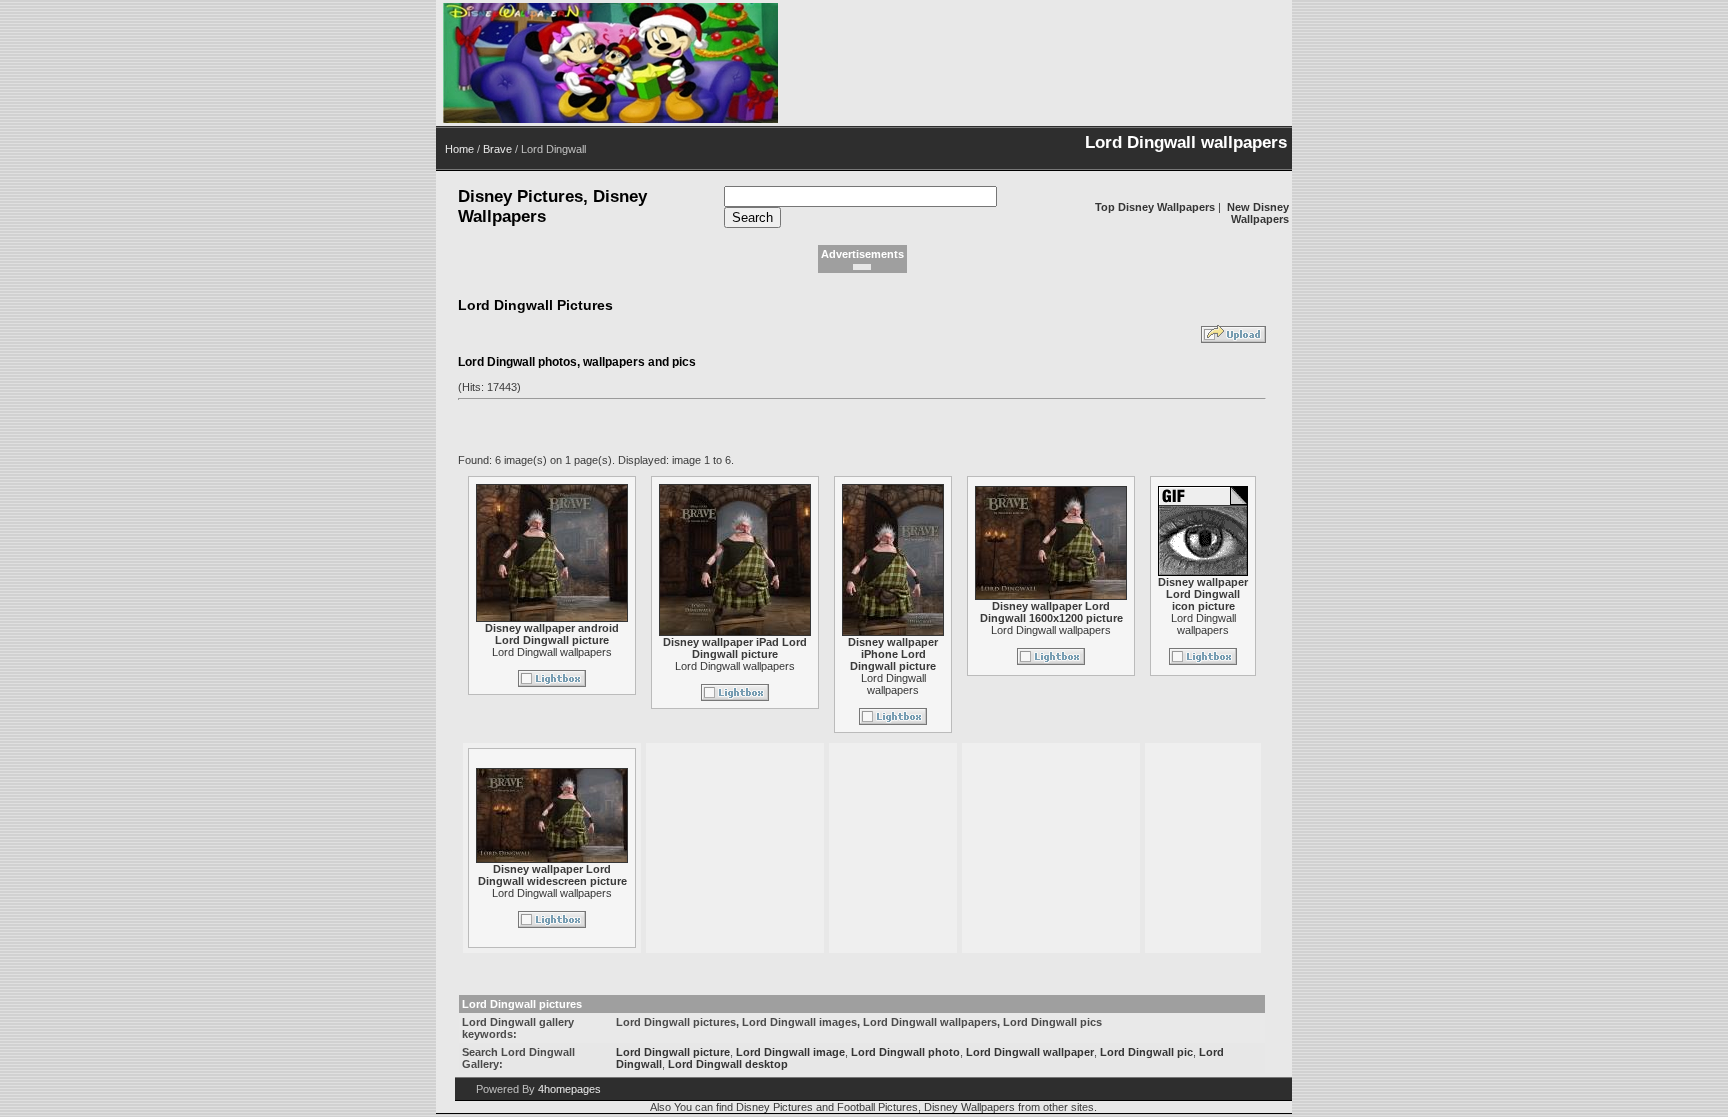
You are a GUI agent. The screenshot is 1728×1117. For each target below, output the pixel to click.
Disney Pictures (774, 1107)
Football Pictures (877, 1107)
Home (459, 149)
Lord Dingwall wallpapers (552, 652)
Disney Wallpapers (969, 1107)
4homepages (569, 1089)
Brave (497, 149)
